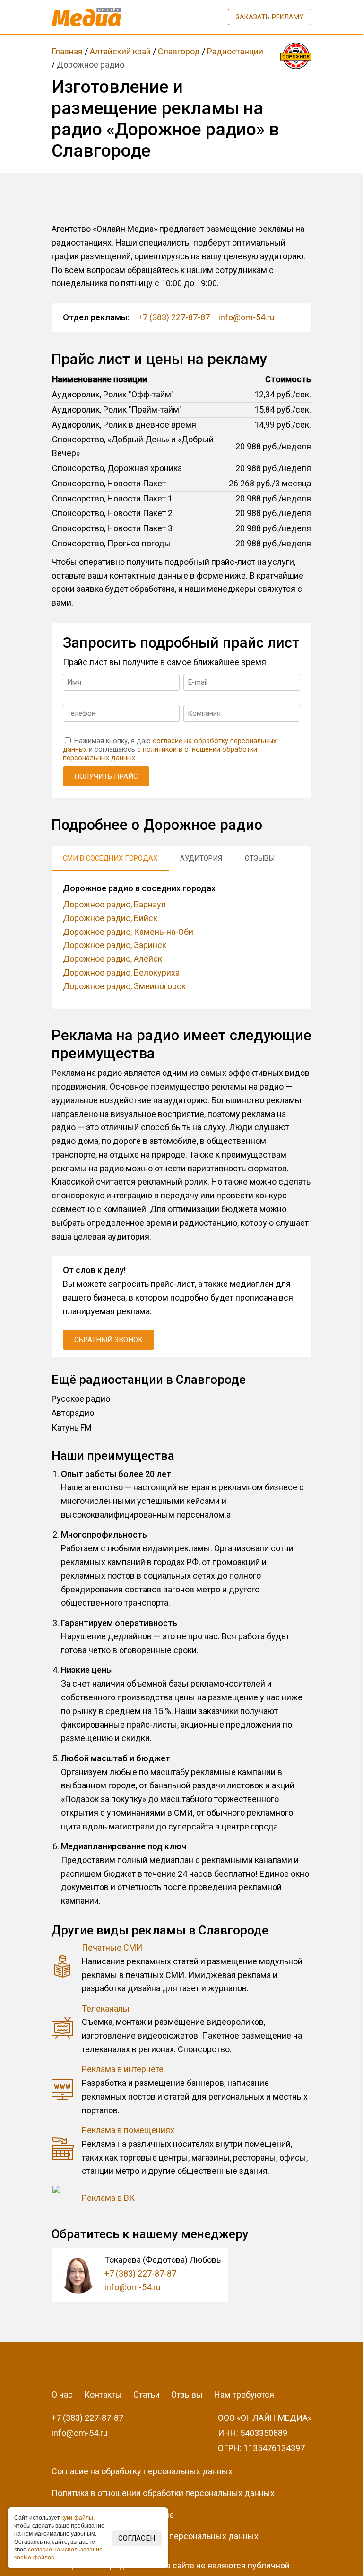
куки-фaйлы (77, 2518)
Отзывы (187, 2395)
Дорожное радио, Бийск (110, 918)
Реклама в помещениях (128, 2130)
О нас (62, 2395)
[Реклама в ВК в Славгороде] (63, 2198)
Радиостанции (235, 51)
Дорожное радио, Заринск (115, 945)
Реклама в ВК (108, 2198)
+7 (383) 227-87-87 (174, 317)
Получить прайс (106, 776)
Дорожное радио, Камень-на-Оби (128, 932)
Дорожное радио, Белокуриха (121, 972)
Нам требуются (244, 2395)
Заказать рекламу (270, 17)
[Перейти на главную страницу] (86, 17)
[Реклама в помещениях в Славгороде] (63, 2151)
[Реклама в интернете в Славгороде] (63, 2090)
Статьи (147, 2395)
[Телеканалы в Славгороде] (63, 2029)
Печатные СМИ (112, 1947)
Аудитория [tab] (201, 858)
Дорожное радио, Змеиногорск (124, 986)
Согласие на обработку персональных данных (142, 2471)
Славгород (179, 51)
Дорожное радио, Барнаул (114, 904)
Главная (67, 51)
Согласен (137, 2538)
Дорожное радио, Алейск (112, 959)
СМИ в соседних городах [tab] (110, 858)
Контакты (103, 2395)
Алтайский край (120, 51)
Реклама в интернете (123, 2069)
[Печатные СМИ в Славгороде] (63, 1968)
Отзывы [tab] (260, 858)
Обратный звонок (108, 1340)
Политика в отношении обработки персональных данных (163, 2493)
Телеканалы (106, 2009)
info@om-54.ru (246, 317)
